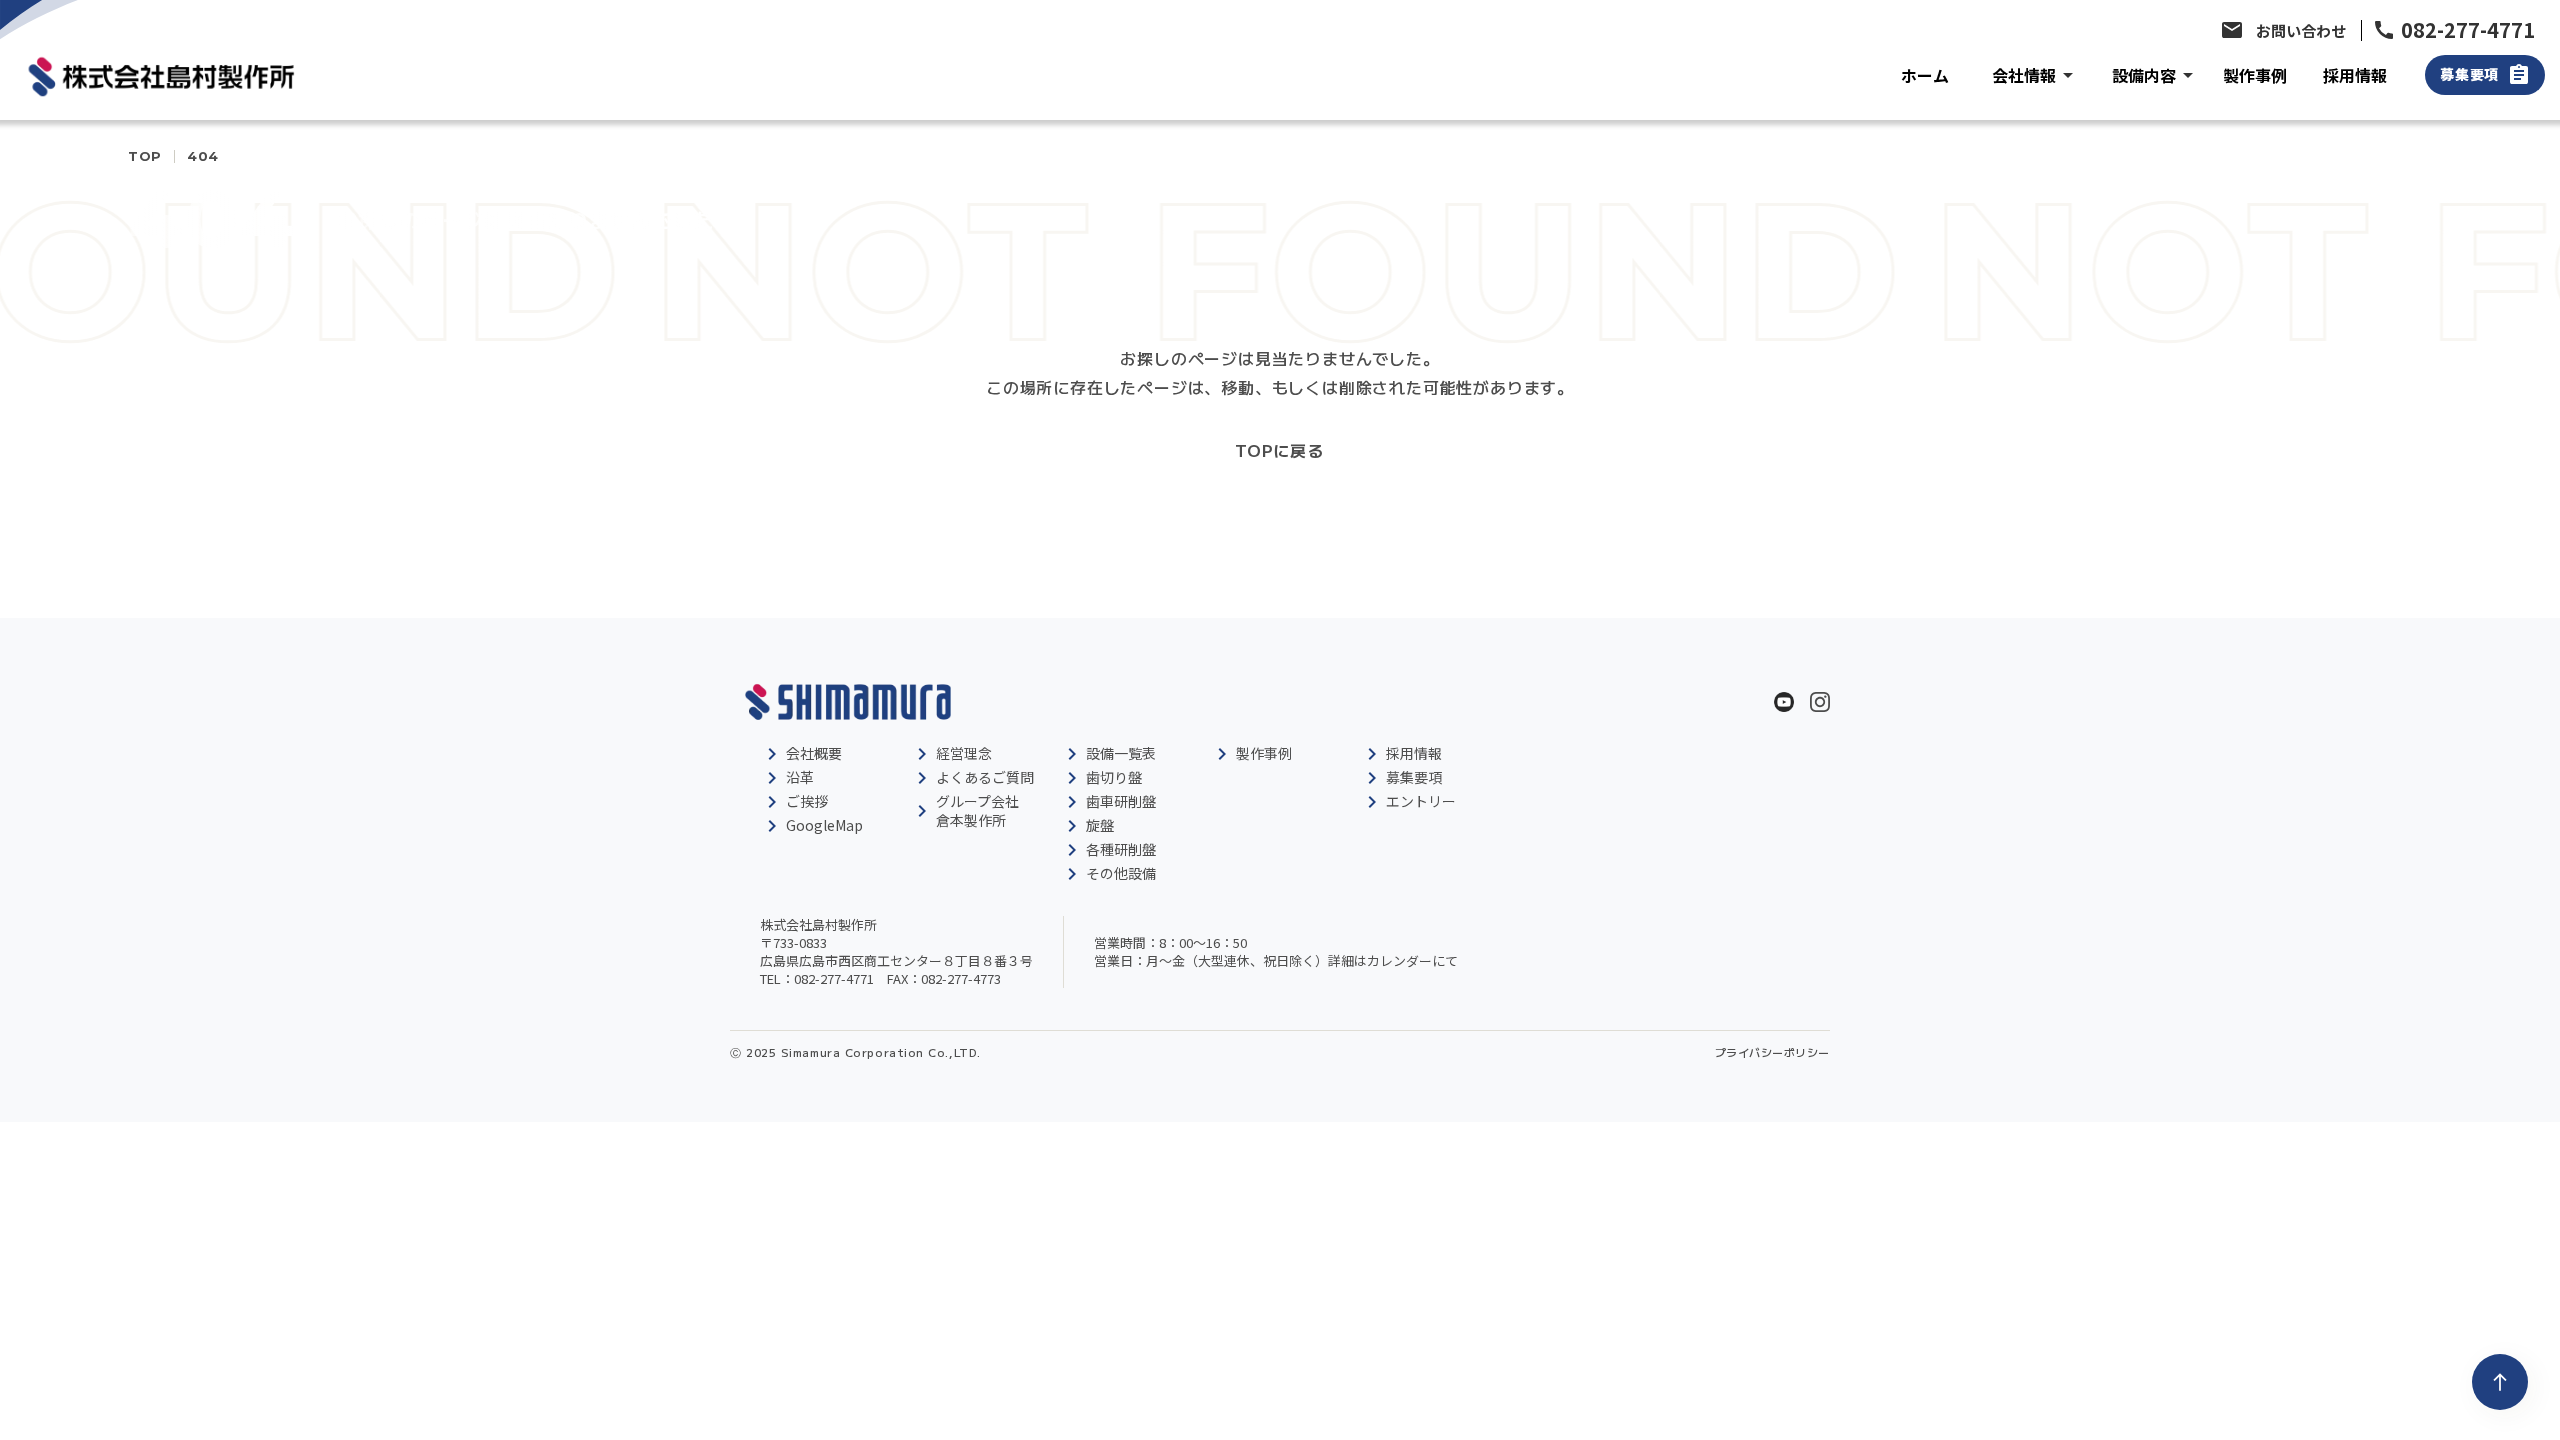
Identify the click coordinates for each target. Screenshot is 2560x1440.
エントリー (1421, 801)
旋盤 (1100, 825)
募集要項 (1414, 777)
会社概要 (814, 753)
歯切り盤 (1114, 777)
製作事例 (2255, 75)
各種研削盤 (1121, 849)
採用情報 (2355, 75)
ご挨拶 (807, 801)
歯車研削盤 (1121, 801)
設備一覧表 (1121, 753)
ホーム (1925, 75)
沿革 (800, 777)
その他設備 (1121, 873)
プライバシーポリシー (1773, 1052)
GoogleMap (824, 825)
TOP (145, 156)
